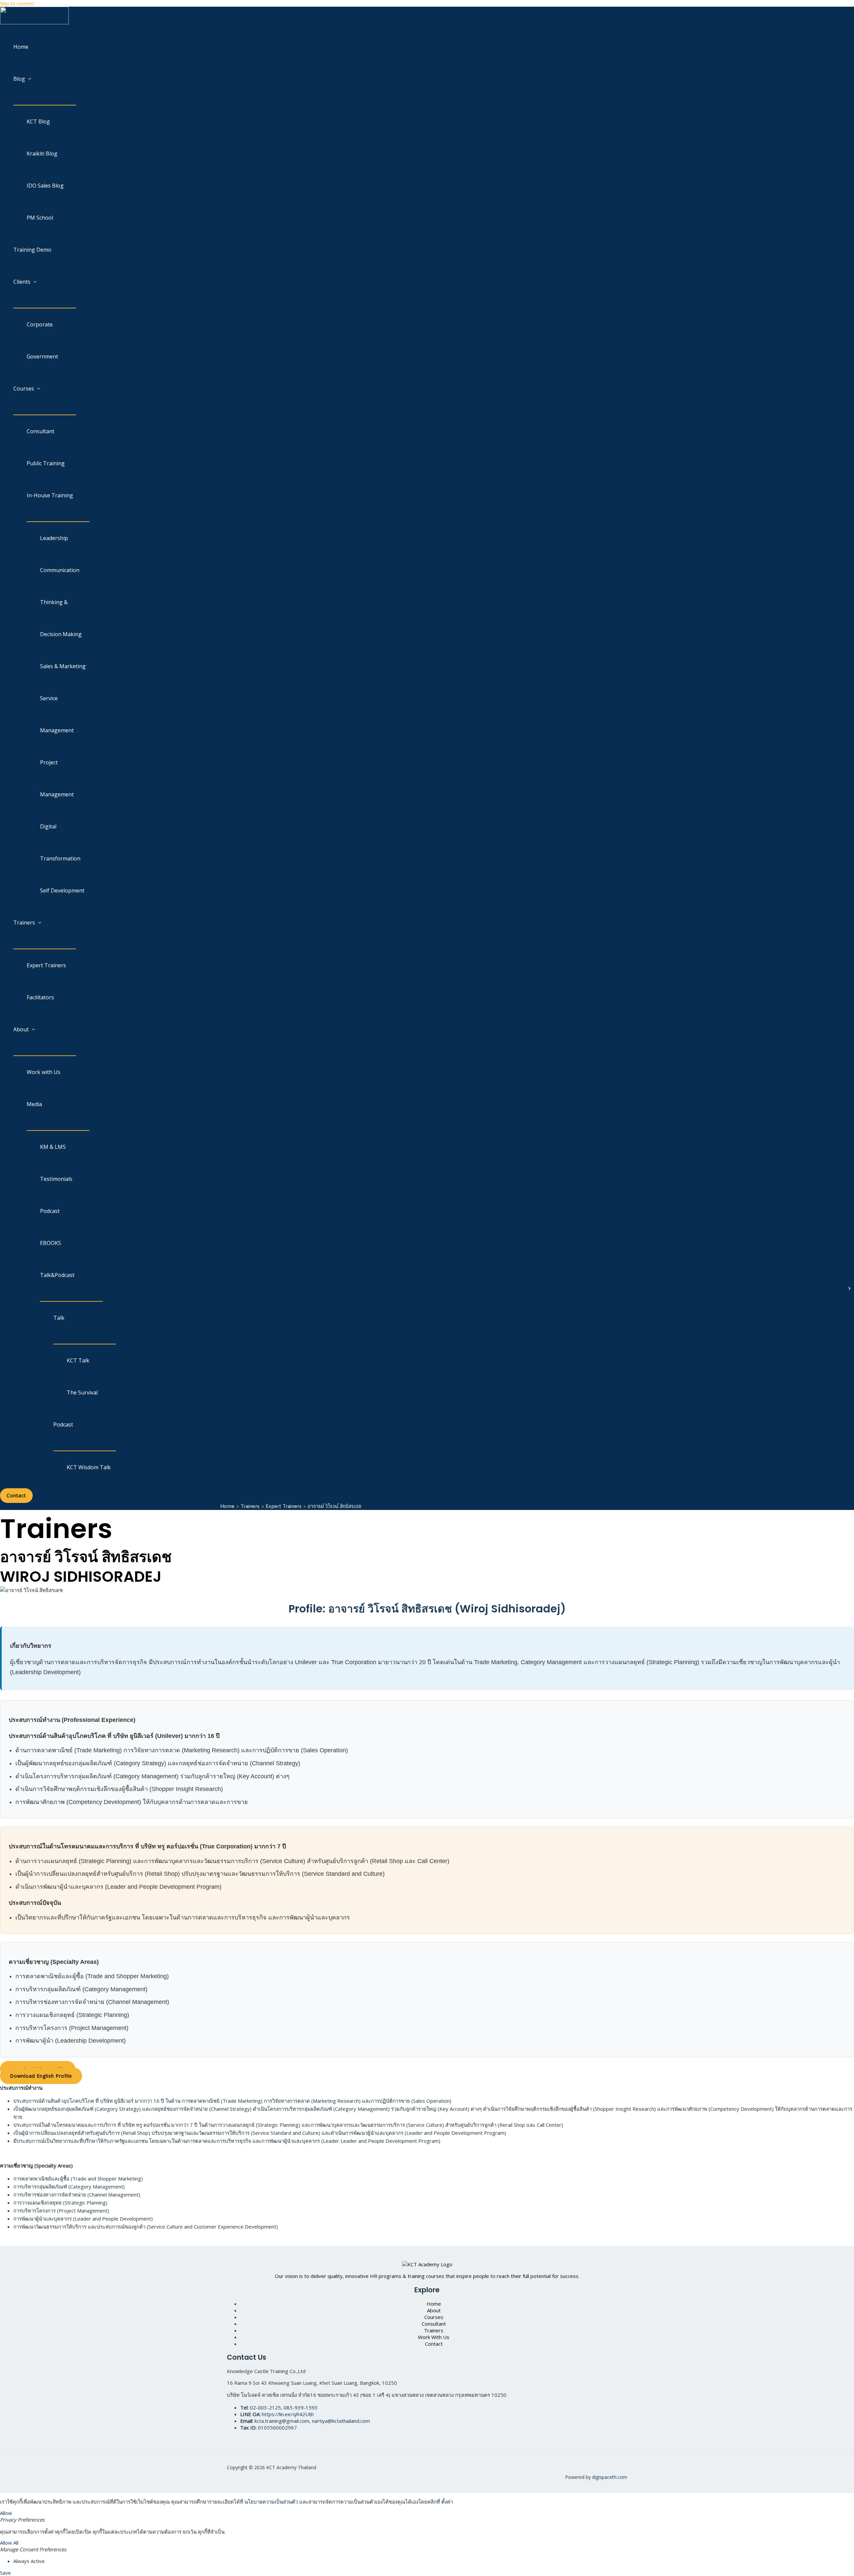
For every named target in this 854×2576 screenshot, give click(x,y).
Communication (60, 570)
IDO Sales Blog (45, 186)
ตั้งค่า (447, 2502)
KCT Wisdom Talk (89, 1467)
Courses (24, 389)
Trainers (24, 923)
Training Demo (32, 250)
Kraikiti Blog (42, 154)
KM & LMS (53, 1147)
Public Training (46, 463)
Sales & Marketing (63, 666)
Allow (6, 2513)
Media (34, 1104)
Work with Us (44, 1072)
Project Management (57, 778)
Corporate (40, 324)
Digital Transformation (60, 842)
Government (42, 356)
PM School (40, 218)
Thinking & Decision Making (61, 618)
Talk (59, 1318)
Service (49, 698)
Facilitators (40, 997)
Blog (19, 79)
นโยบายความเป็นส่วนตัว (271, 2502)
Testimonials (56, 1179)
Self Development (62, 890)
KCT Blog (38, 121)
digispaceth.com (610, 2477)
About (21, 1029)
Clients (22, 282)
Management (57, 730)
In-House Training (50, 495)
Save (6, 2573)
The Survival (82, 1392)
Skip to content (17, 3)
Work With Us (434, 2337)
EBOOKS (51, 1243)
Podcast (50, 1211)
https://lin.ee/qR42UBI (288, 2414)
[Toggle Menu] (45, 100)
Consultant (41, 431)
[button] (16, 1496)
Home (21, 47)
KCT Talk (78, 1360)
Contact (434, 2344)
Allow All (9, 2543)
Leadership (54, 538)
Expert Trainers (46, 965)
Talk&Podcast (57, 1275)
